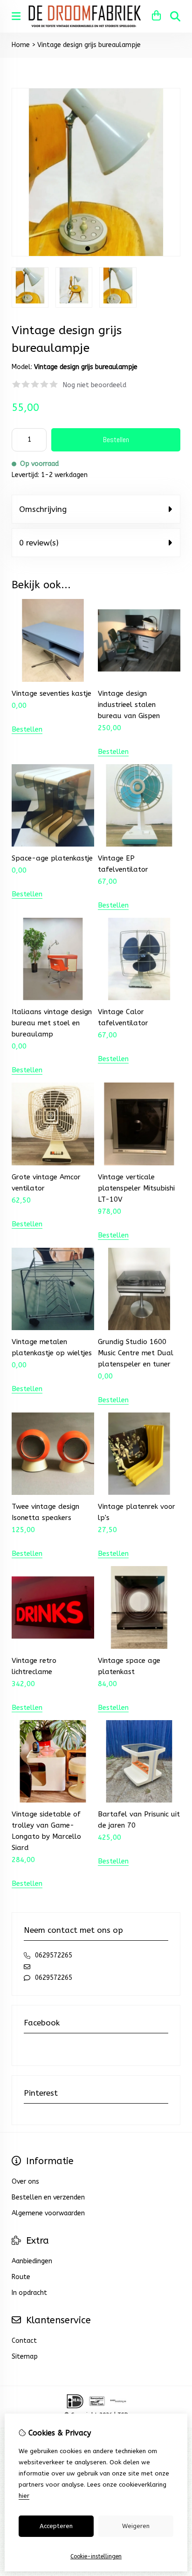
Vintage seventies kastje (51, 693)
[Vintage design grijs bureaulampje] (96, 254)
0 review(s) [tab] (39, 543)
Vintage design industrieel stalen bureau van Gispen (129, 705)
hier (24, 2496)
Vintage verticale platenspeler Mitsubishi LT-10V (136, 1188)
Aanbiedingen (32, 2261)
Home (21, 45)
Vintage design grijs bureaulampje (89, 45)
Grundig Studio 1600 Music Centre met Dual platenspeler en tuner (136, 1353)
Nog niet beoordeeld (95, 385)
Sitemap (25, 2357)
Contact (24, 2341)
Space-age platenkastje (52, 858)
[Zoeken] (175, 16)
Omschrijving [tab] (43, 509)
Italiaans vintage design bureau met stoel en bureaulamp (52, 1023)
